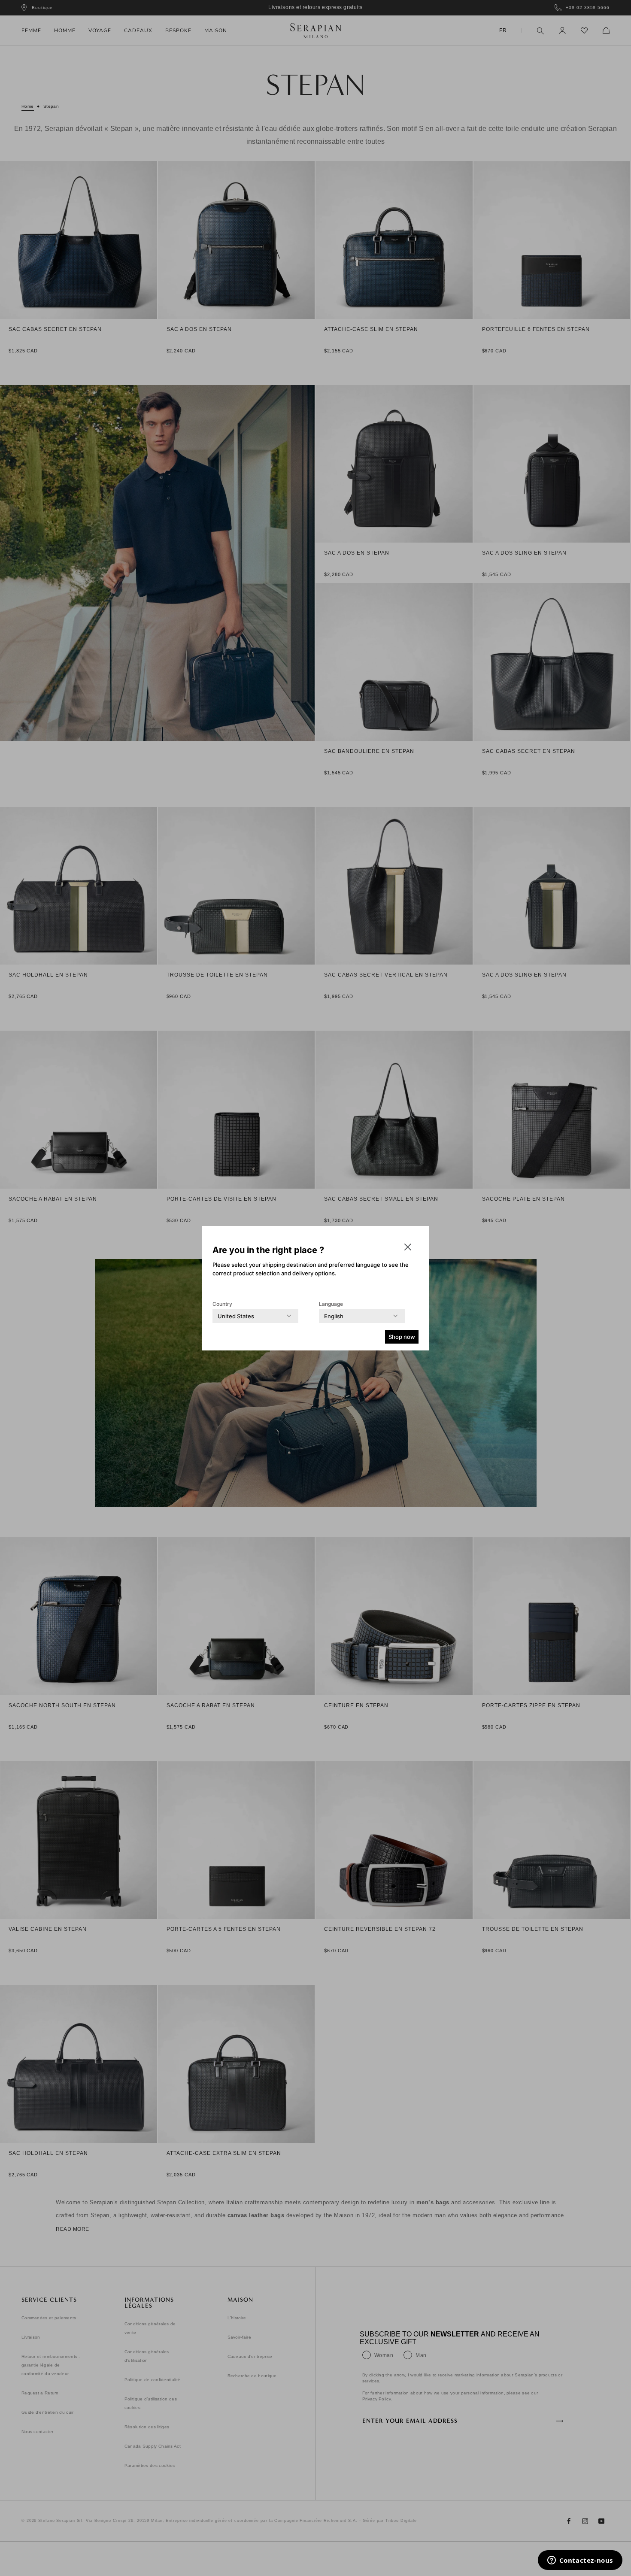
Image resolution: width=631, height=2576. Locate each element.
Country (222, 1304)
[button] (408, 1247)
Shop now (402, 1337)
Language (331, 1304)
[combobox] (236, 1316)
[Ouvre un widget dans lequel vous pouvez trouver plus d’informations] (580, 2561)
